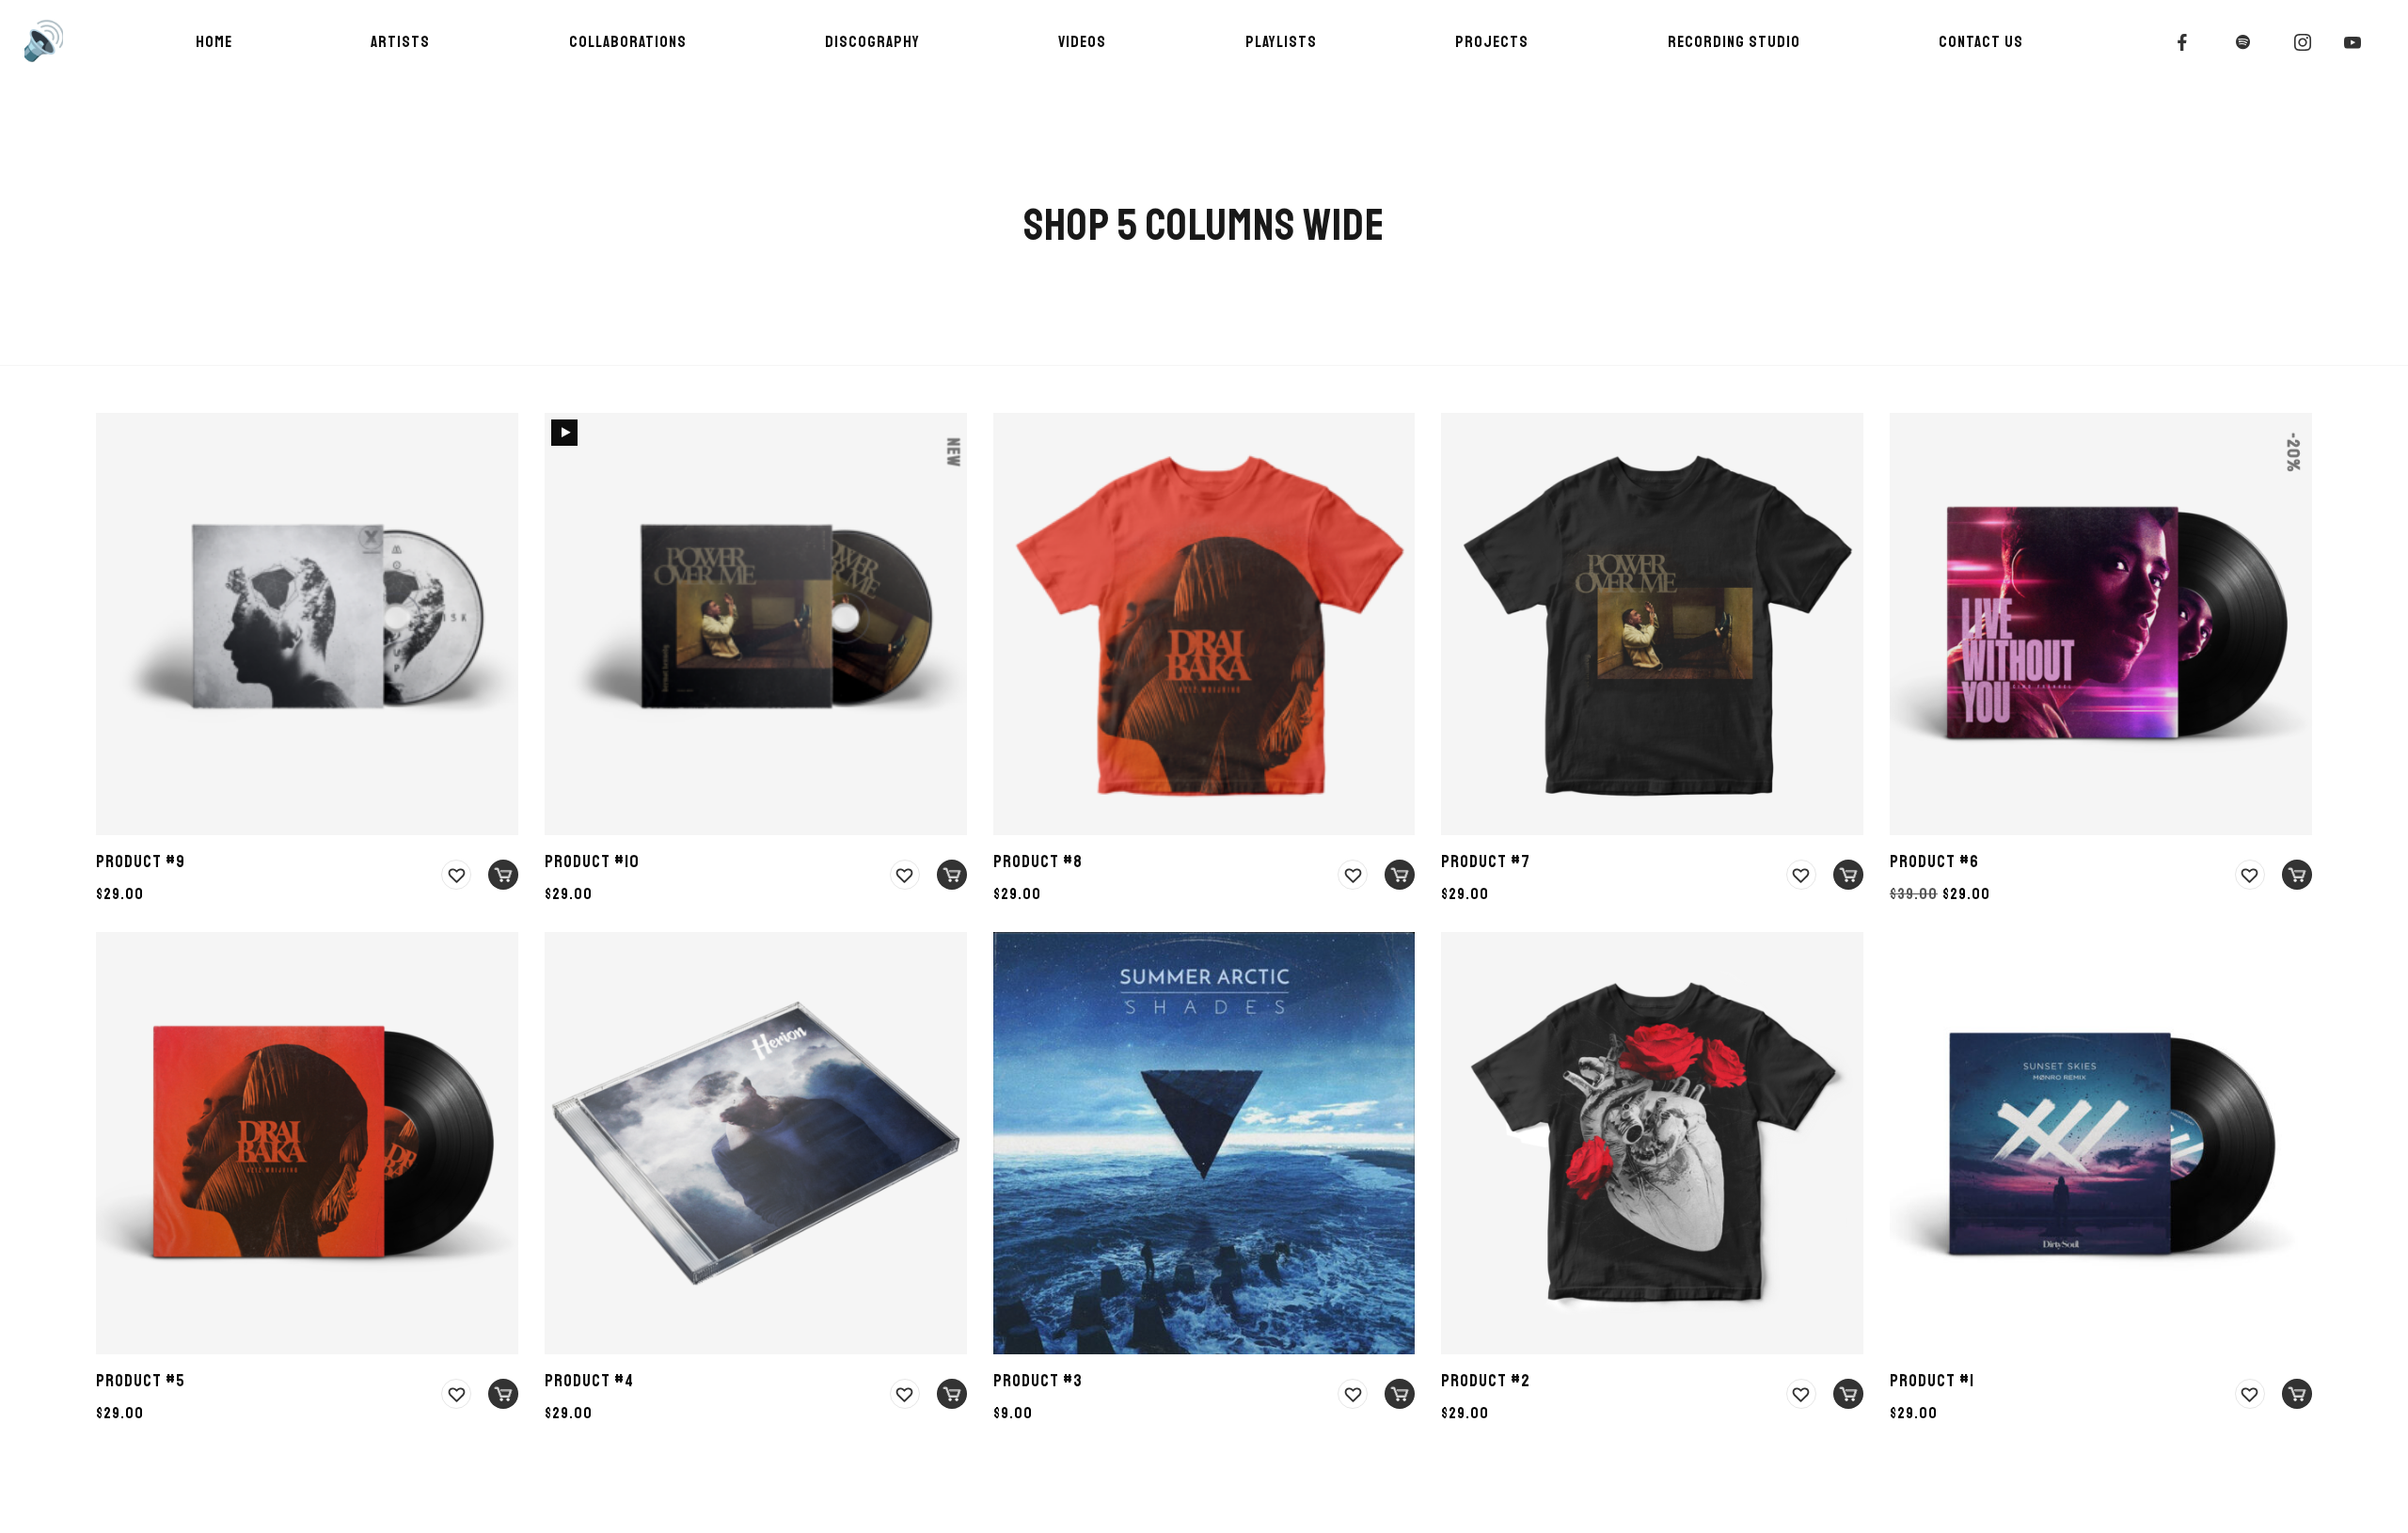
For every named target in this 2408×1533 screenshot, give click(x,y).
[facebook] (2183, 42)
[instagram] (2304, 42)
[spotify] (2243, 42)
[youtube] (2353, 42)
